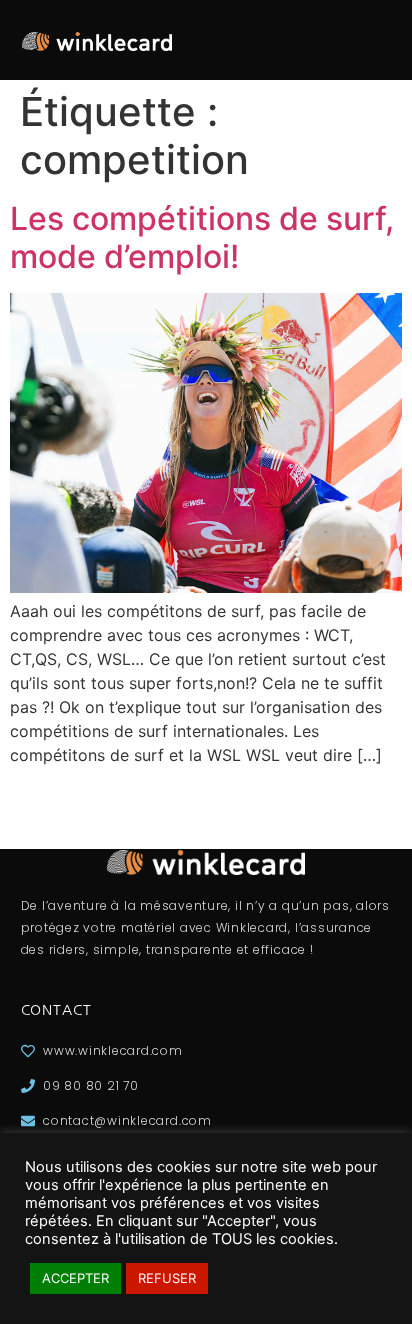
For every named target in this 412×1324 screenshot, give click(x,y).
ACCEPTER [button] (75, 1278)
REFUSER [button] (167, 1278)
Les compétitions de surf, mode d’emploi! (202, 237)
